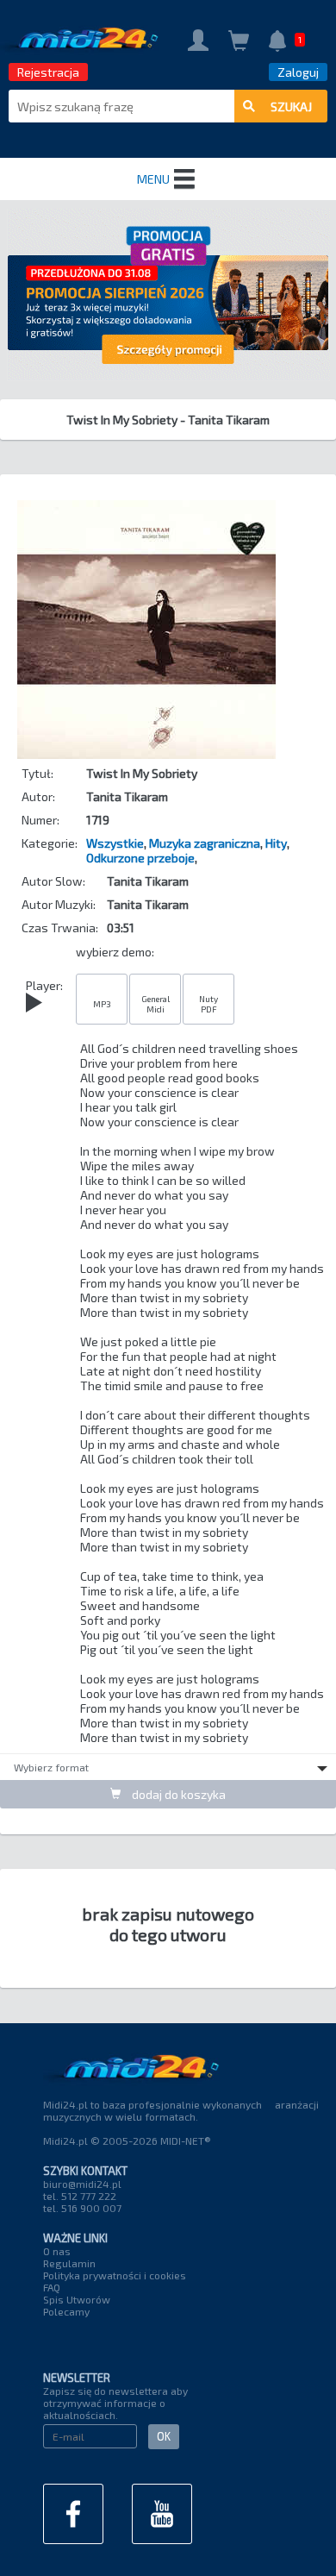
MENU (153, 179)
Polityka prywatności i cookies (115, 2275)
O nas (57, 2251)
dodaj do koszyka (177, 1794)
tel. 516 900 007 (82, 2208)
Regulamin (69, 2263)
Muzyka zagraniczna (205, 843)
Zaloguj (298, 72)
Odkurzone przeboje (140, 858)
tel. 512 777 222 (80, 2196)
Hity (276, 843)
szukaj (291, 107)
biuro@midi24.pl (82, 2184)
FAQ (52, 2287)
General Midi (156, 1004)
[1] (277, 43)
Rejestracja (48, 72)
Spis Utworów (77, 2299)
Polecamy (66, 2311)
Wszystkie (115, 843)
